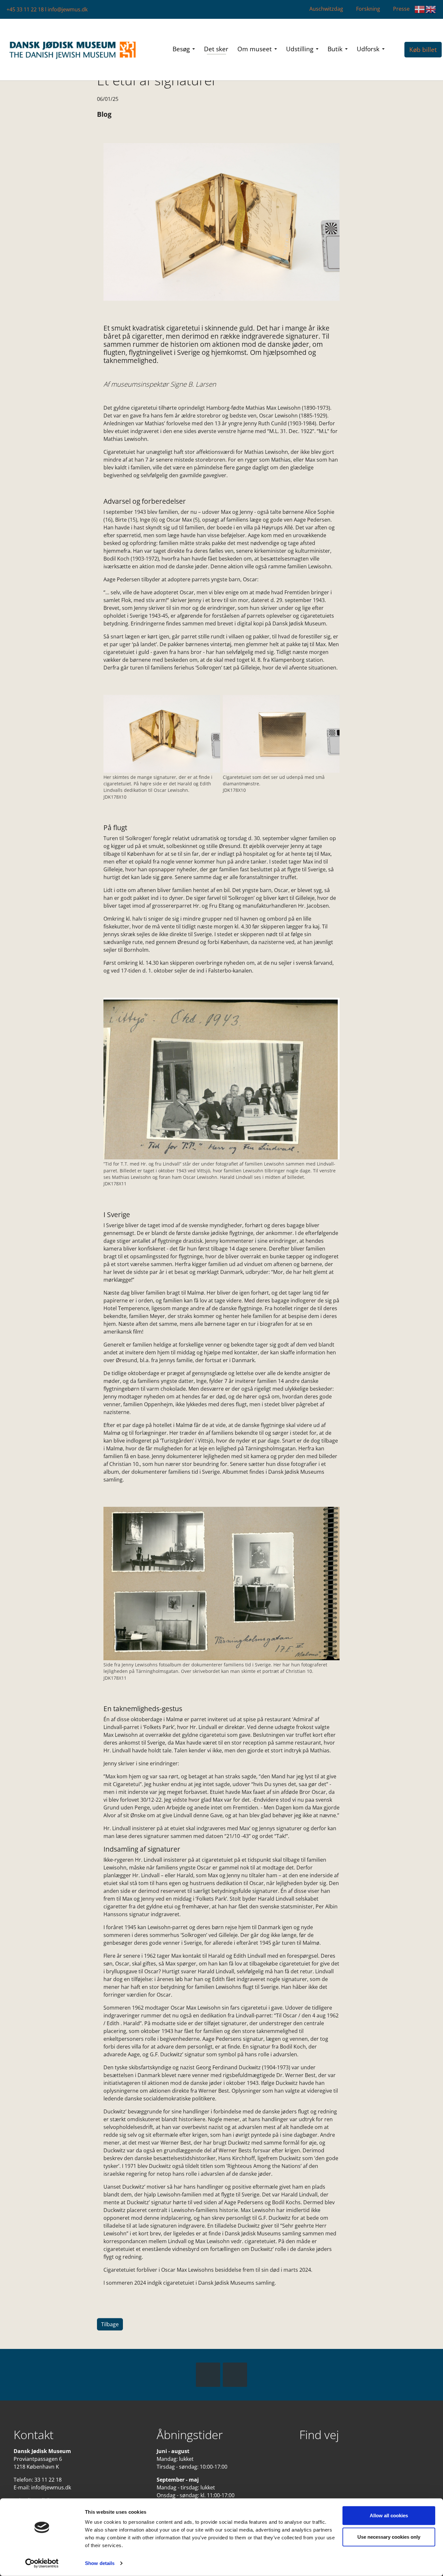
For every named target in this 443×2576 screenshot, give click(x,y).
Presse (401, 9)
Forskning (368, 9)
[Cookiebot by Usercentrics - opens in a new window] (42, 2563)
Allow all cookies (389, 2516)
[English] (431, 9)
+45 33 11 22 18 (25, 9)
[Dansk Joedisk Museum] (73, 50)
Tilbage (110, 2324)
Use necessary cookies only (389, 2537)
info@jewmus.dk (68, 9)
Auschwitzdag (326, 9)
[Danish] (420, 9)
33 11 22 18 (48, 2480)
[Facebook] (208, 2375)
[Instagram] (235, 2375)
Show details (100, 2563)
